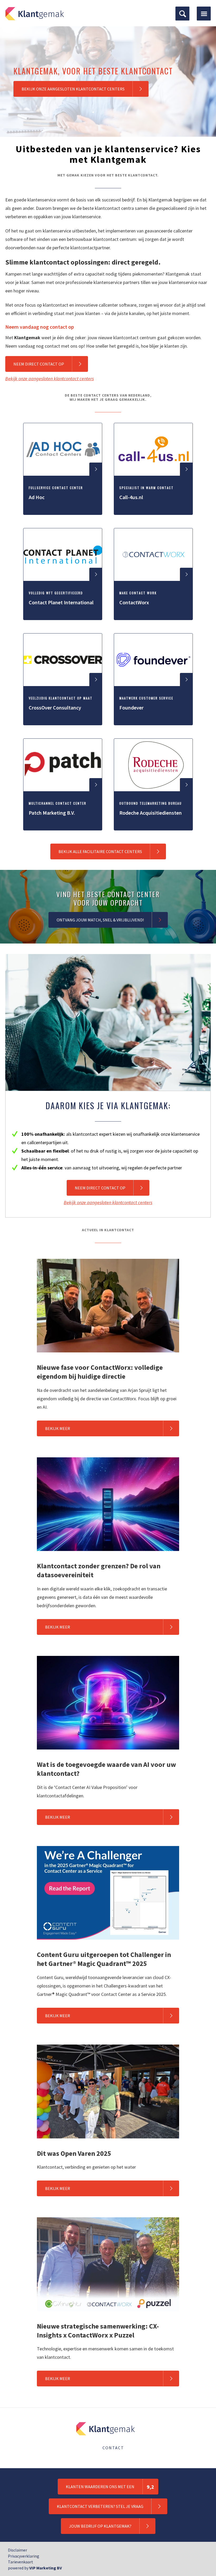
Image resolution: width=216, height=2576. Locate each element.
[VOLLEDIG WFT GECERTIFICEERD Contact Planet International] (63, 618)
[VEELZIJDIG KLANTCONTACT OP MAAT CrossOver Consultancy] (63, 724)
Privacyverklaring (24, 2556)
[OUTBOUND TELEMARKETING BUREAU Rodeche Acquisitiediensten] (153, 829)
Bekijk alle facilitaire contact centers (100, 851)
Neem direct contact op (39, 364)
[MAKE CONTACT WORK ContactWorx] (153, 618)
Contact (113, 2448)
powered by (35, 2568)
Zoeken (182, 14)
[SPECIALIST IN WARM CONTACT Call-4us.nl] (153, 513)
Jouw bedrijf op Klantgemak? (100, 2526)
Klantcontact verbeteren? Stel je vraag (100, 2506)
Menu (204, 14)
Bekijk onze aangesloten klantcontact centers (73, 89)
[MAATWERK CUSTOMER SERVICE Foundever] (153, 724)
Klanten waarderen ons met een (110, 2487)
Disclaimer (18, 2550)
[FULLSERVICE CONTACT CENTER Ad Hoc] (63, 513)
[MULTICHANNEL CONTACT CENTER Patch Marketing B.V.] (63, 829)
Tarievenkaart (21, 2562)
